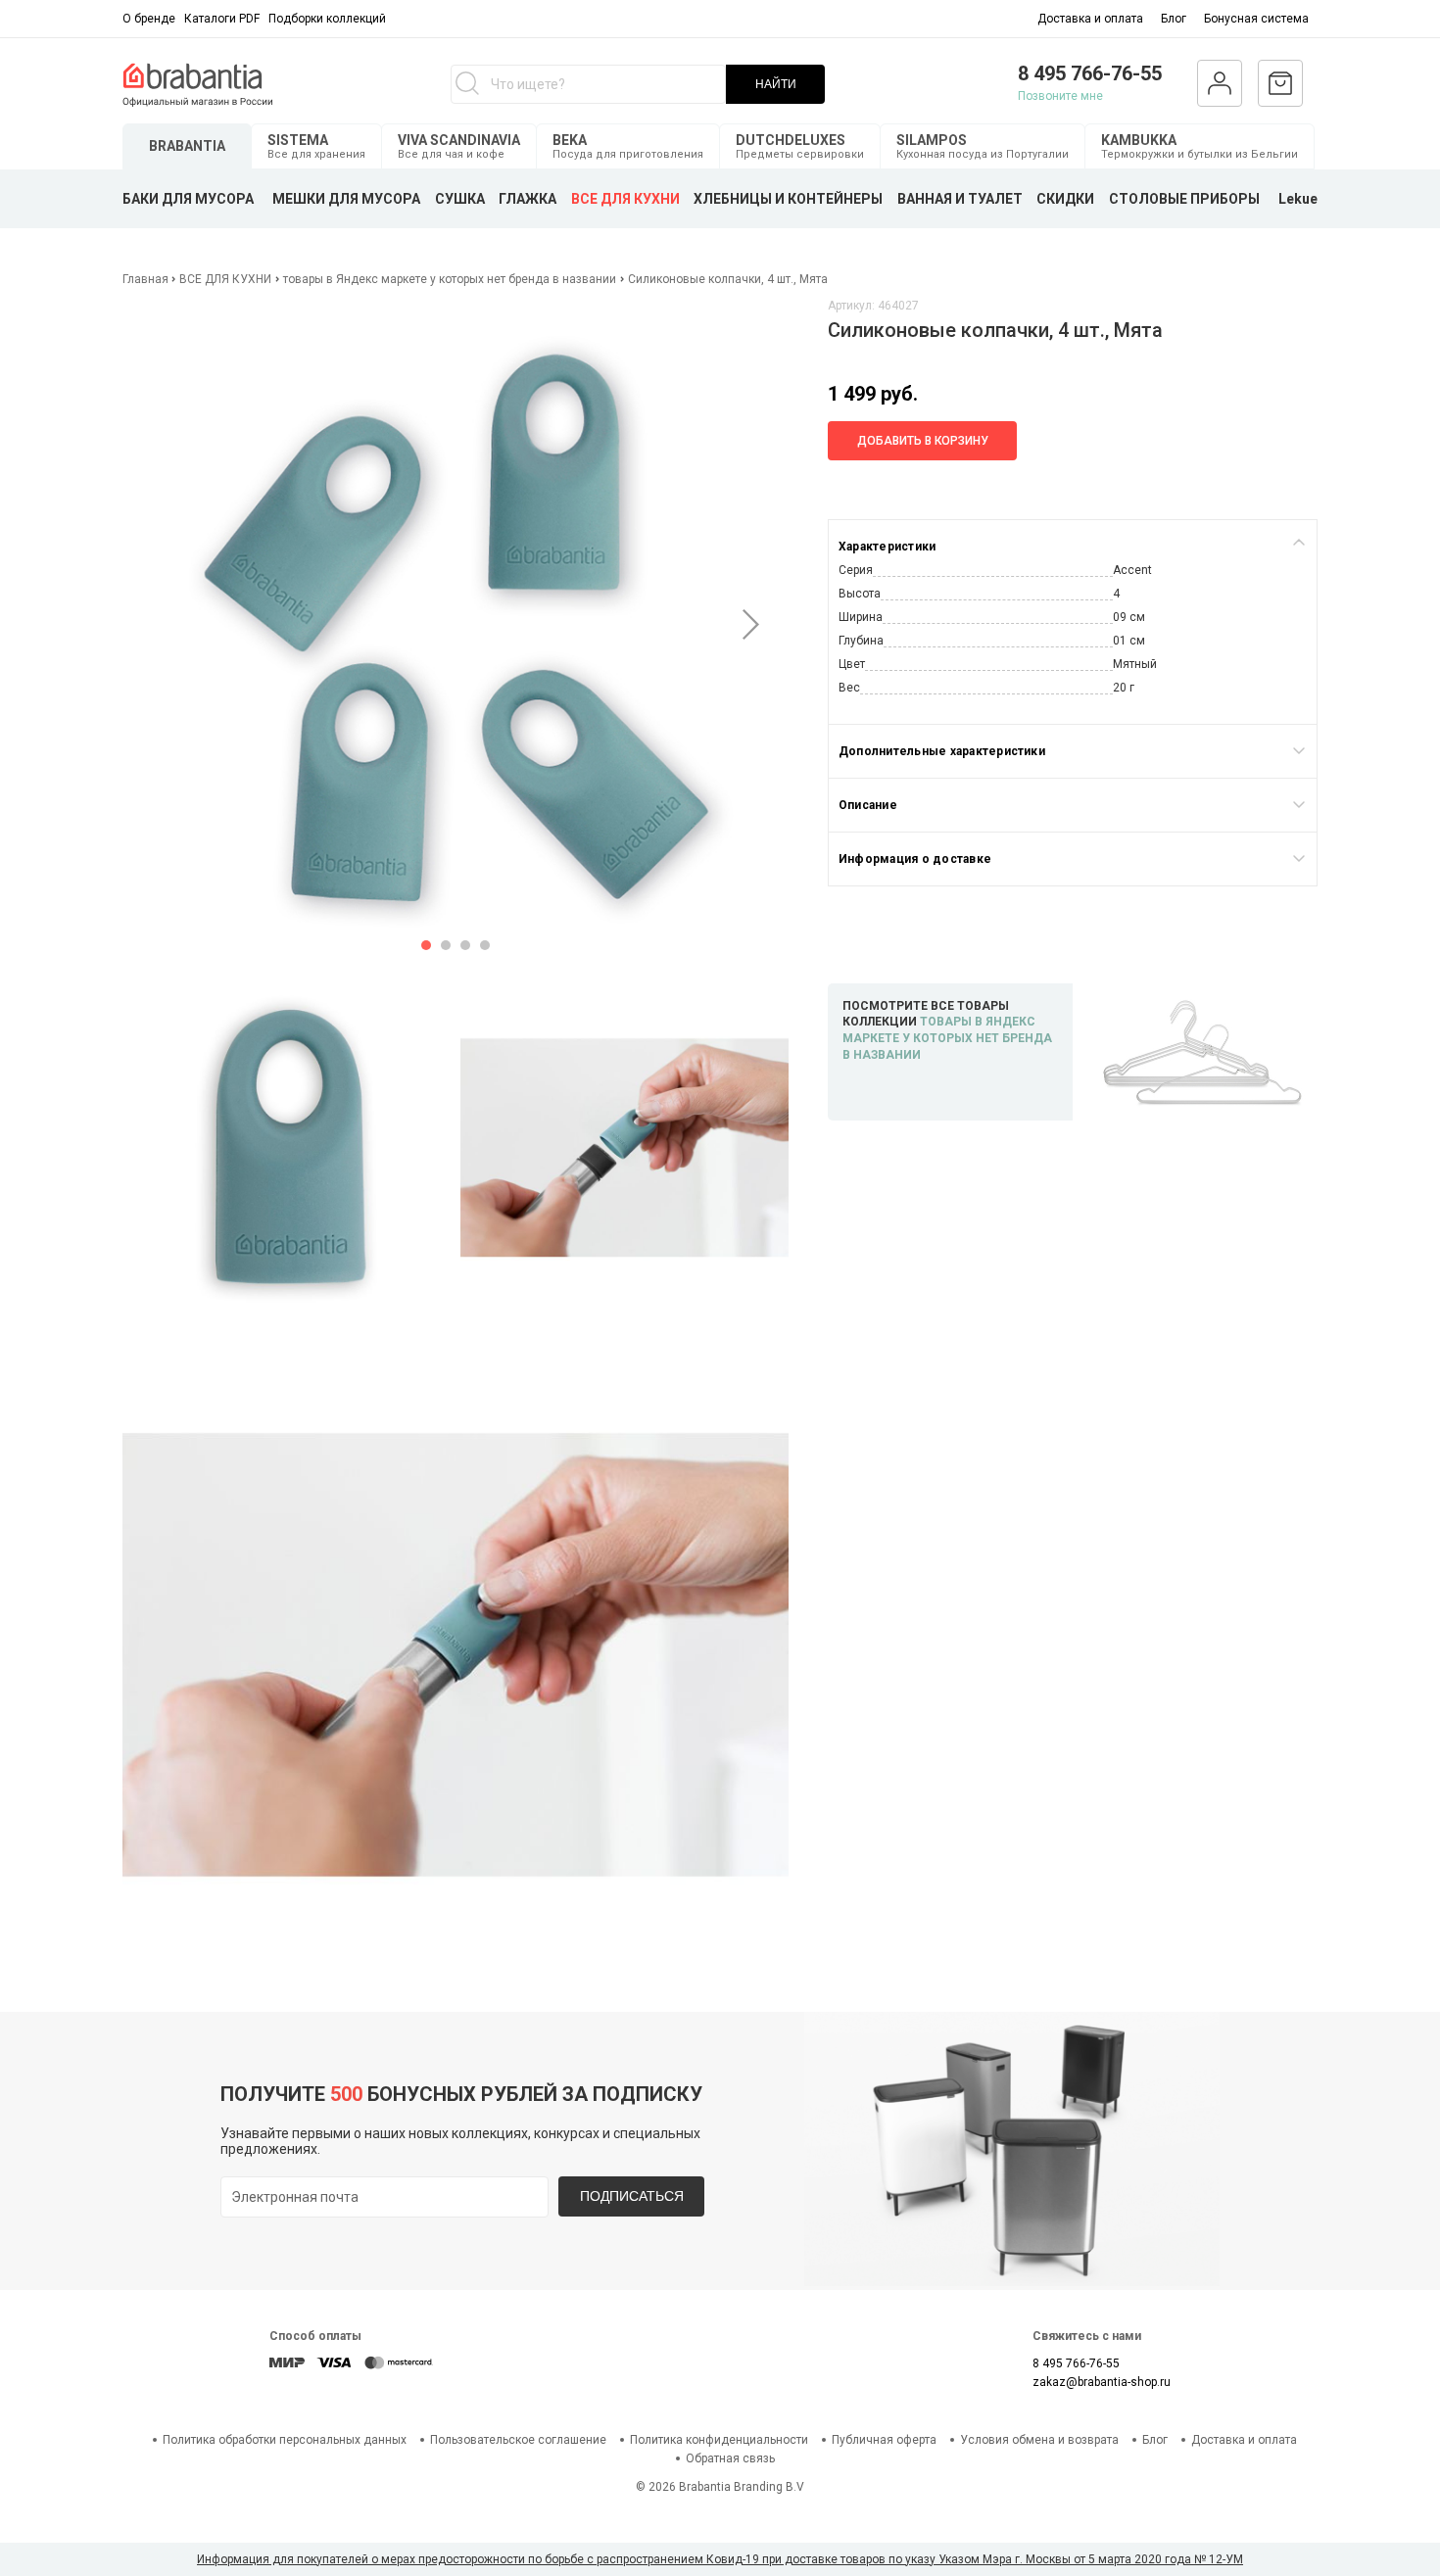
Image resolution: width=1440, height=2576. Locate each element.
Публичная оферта (884, 2440)
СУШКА (460, 199)
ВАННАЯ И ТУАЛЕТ (960, 199)
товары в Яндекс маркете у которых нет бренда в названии (450, 279)
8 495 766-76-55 (1090, 73)
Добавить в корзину (923, 441)
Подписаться (632, 2196)
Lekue (1298, 199)
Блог (1174, 19)
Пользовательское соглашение (518, 2440)
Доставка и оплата (1090, 19)
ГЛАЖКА (528, 199)
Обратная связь (730, 2458)
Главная (147, 279)
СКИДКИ (1065, 199)
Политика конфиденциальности (719, 2440)
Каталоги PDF (222, 19)
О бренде (149, 19)
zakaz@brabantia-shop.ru (1102, 2382)
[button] (426, 945)
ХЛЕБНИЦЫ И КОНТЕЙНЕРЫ (788, 199)
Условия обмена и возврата (1039, 2440)
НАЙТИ (776, 84)
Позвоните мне (1060, 96)
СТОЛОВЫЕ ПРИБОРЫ (1184, 199)
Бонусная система (1256, 19)
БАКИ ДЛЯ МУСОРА (188, 199)
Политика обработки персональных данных (285, 2440)
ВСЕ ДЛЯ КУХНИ (625, 199)
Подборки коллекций (327, 19)
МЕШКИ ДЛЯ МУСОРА (346, 199)
